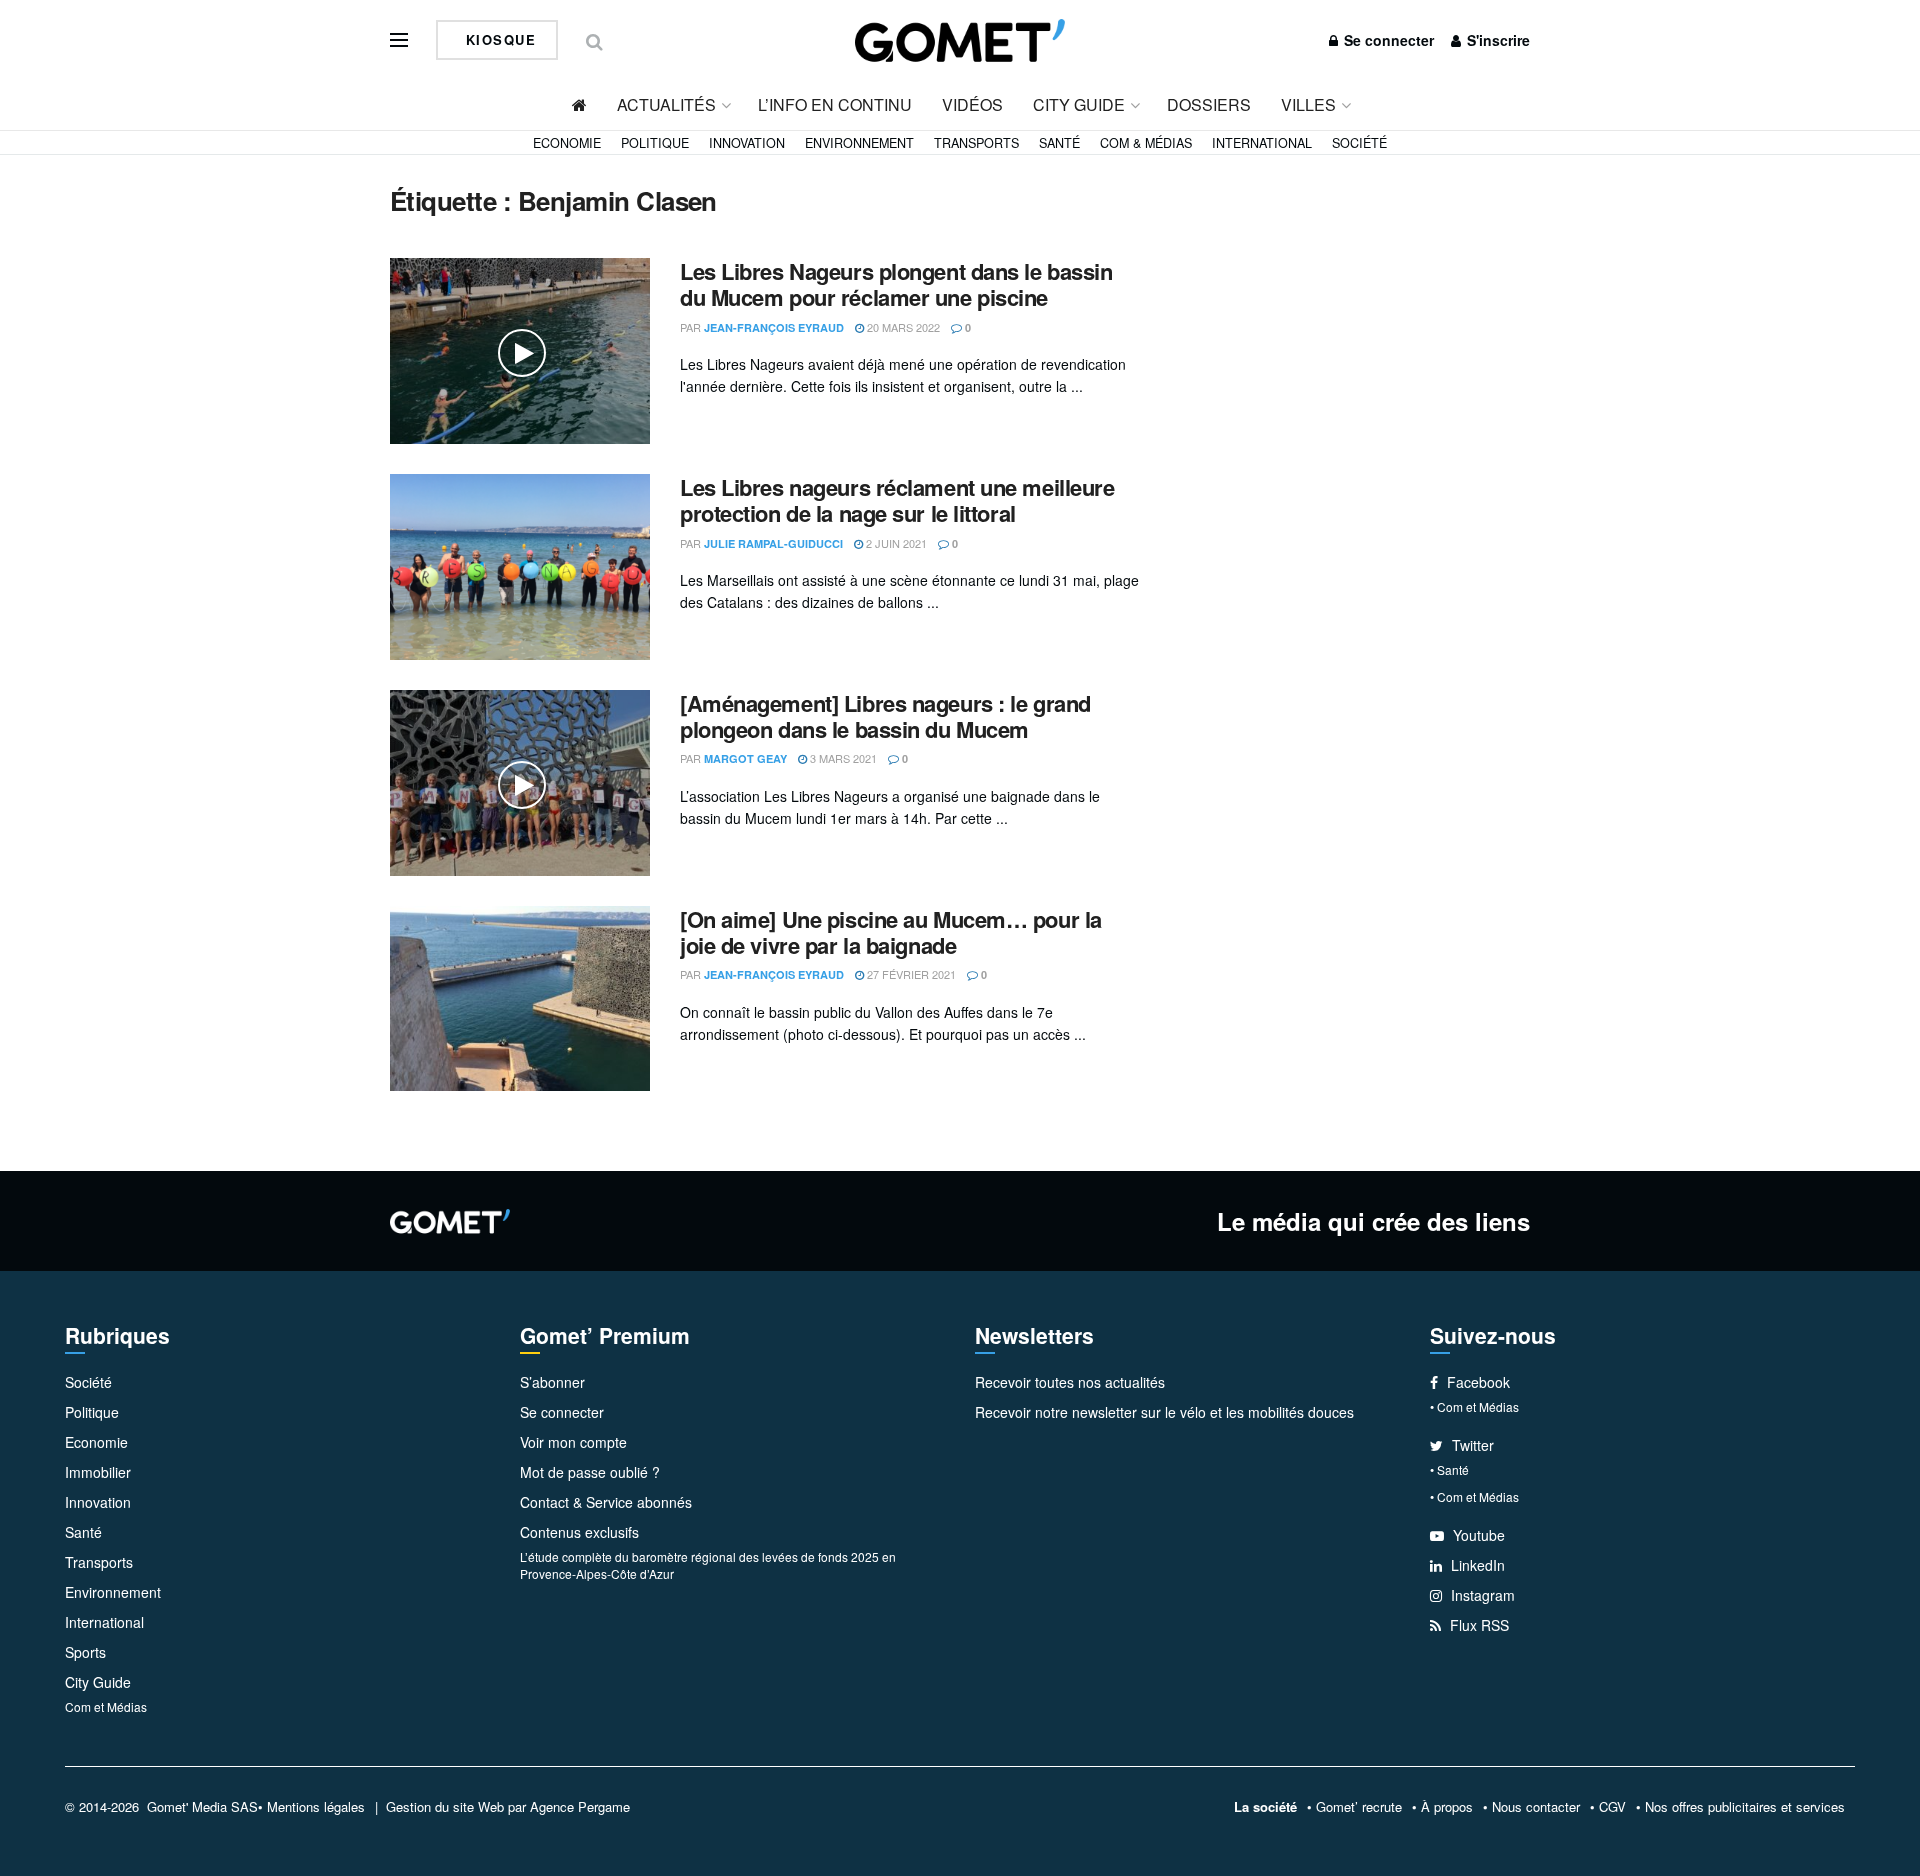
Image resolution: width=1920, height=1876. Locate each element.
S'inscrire (1496, 40)
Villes (1308, 104)
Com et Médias (106, 1706)
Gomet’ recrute (1359, 1806)
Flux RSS (1477, 1625)
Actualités (666, 104)
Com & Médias (1146, 143)
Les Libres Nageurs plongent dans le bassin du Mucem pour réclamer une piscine (896, 284)
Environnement (859, 143)
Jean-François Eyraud (774, 327)
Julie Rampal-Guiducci (773, 543)
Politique (655, 143)
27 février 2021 (910, 974)
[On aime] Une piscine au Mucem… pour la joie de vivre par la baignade (891, 932)
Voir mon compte (573, 1442)
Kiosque (498, 39)
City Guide (1079, 104)
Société (1359, 143)
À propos (1447, 1806)
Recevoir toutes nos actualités (1070, 1382)
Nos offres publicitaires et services (1745, 1806)
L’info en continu (835, 104)
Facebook (1476, 1382)
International (1262, 143)
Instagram (1481, 1595)
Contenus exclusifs (579, 1532)
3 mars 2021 (842, 758)
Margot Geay (745, 758)
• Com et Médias (1474, 1406)
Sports (85, 1652)
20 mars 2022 (902, 327)
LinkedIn (1476, 1565)
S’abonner (552, 1382)
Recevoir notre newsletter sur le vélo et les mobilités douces (1164, 1412)
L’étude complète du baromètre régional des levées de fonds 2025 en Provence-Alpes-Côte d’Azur (708, 1565)
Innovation (747, 143)
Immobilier (98, 1472)
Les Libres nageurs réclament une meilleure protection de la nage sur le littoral (897, 500)
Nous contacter (1536, 1806)
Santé (1059, 143)
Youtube (1477, 1535)
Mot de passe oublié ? (590, 1472)
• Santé (1449, 1469)
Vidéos (972, 104)
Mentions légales (316, 1806)
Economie (567, 143)
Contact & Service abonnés (606, 1502)
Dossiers (1209, 104)
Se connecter (1387, 40)
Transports (976, 143)
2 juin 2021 (895, 543)
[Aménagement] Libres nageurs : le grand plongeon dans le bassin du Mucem (885, 716)
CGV (1612, 1806)
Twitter (1471, 1445)
